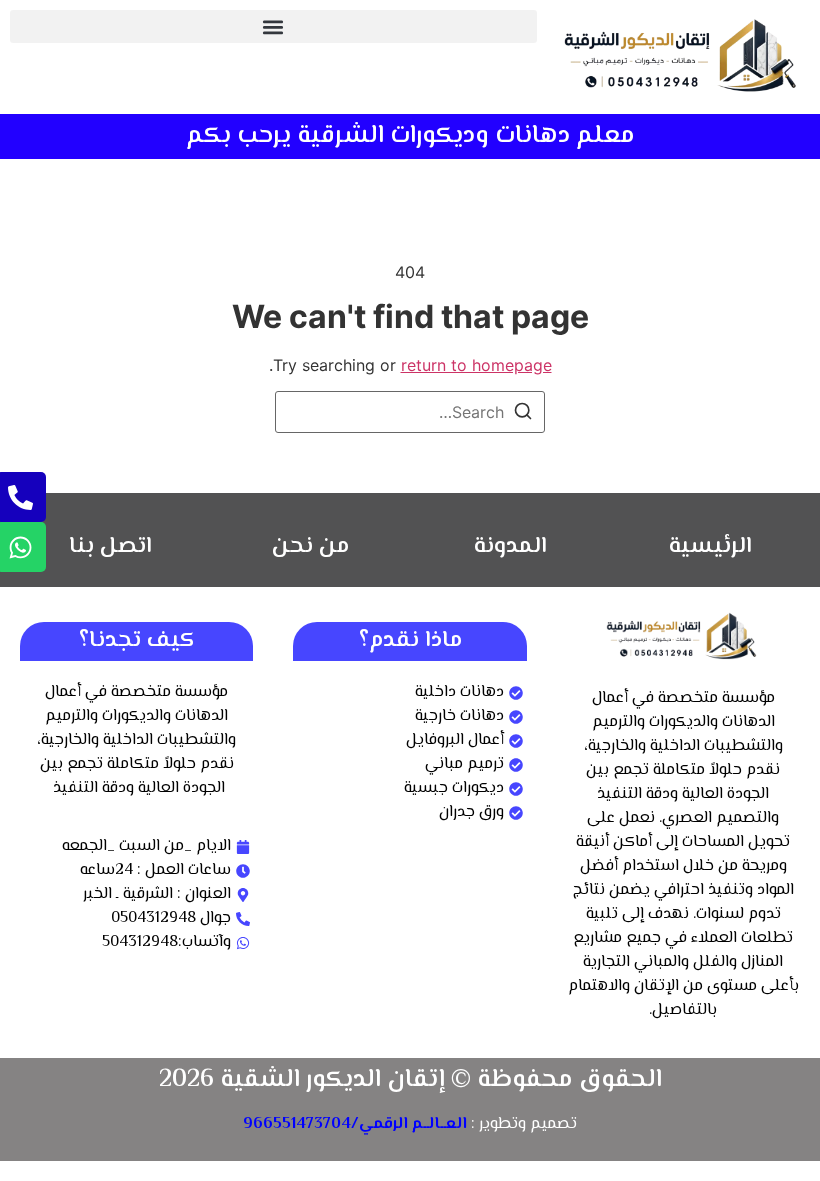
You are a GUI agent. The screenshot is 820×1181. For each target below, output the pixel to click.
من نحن (310, 547)
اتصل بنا (110, 547)
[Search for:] (410, 412)
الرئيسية (710, 547)
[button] (273, 26)
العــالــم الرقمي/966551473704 (355, 1124)
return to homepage (476, 365)
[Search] (523, 414)
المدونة (510, 547)
